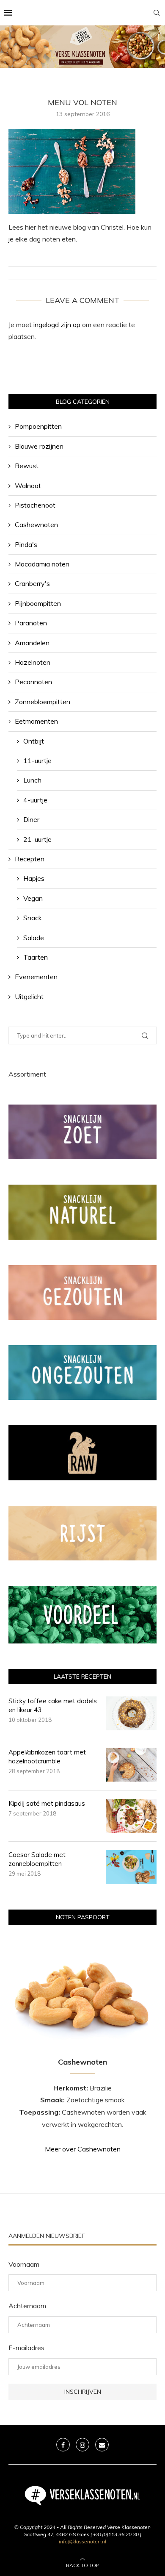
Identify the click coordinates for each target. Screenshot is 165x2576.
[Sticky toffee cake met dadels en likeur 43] (131, 1713)
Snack (33, 918)
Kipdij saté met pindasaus (47, 1803)
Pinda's (26, 544)
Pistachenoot (35, 505)
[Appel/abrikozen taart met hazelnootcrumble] (131, 1765)
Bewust (27, 466)
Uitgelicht (29, 997)
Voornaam (24, 2264)
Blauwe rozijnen (39, 446)
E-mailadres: (27, 2348)
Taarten (36, 957)
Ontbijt (34, 741)
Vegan (33, 898)
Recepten (30, 859)
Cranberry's (32, 583)
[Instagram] (82, 2445)
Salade (34, 938)
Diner (31, 819)
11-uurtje (37, 761)
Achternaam (27, 2306)
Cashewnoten (36, 525)
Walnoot (28, 486)
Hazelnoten (33, 662)
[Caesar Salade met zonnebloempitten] (131, 1867)
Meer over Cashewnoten (83, 2149)
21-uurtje (37, 839)
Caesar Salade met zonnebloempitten (37, 1859)
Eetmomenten (36, 721)
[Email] (102, 2445)
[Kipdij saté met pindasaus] (131, 1816)
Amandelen (32, 643)
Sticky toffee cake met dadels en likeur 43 (53, 1705)
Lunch (32, 780)
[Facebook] (63, 2445)
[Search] (157, 13)
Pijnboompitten (38, 603)
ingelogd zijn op (57, 325)
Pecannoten (33, 682)
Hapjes (34, 878)
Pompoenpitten (38, 426)
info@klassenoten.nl (82, 2541)
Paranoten (31, 623)
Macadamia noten (42, 564)
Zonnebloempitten (43, 702)
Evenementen (36, 977)
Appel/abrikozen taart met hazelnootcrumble (47, 1757)
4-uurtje (35, 800)
